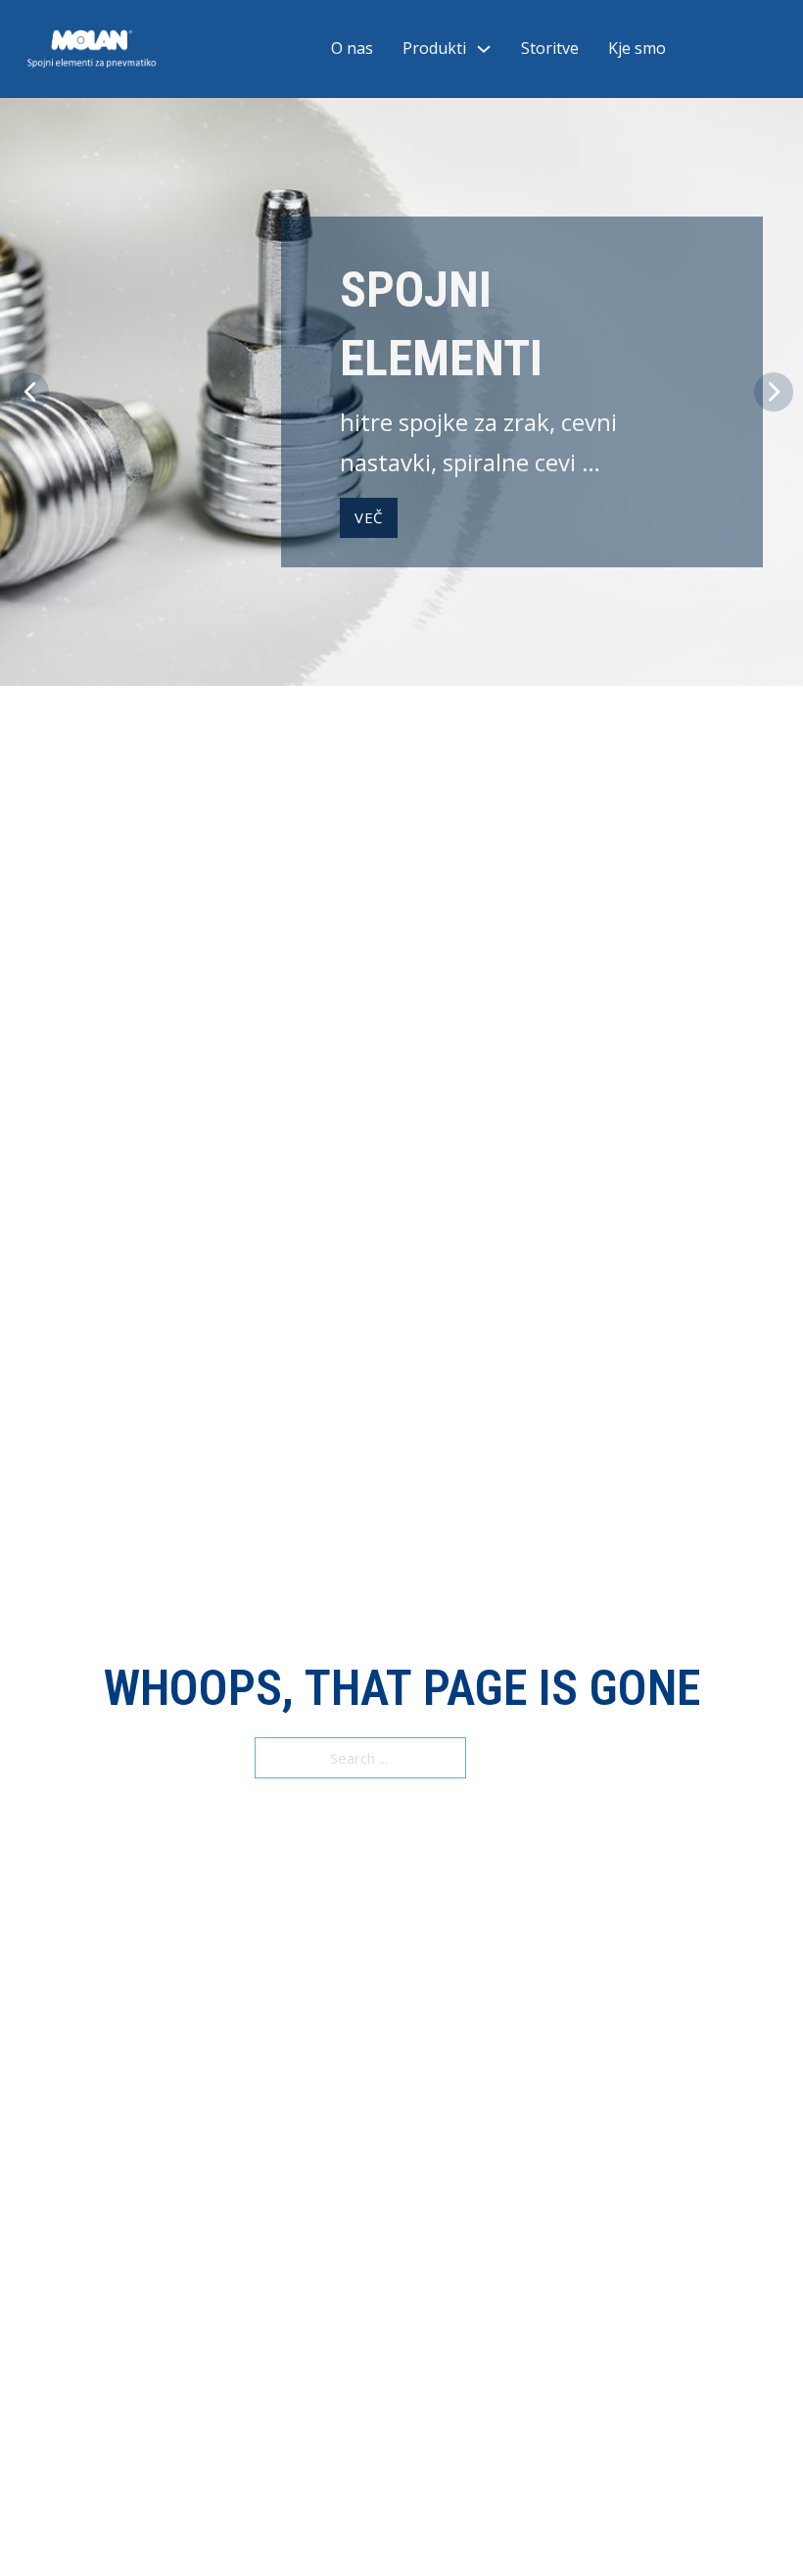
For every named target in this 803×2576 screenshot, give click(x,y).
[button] (29, 392)
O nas (352, 48)
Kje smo (637, 48)
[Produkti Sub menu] (484, 49)
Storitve (550, 48)
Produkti (434, 48)
